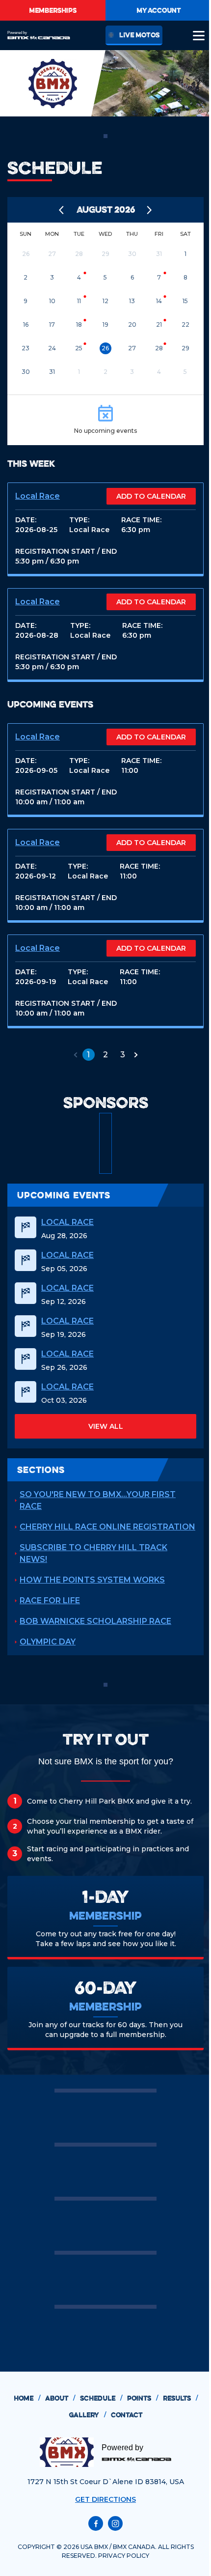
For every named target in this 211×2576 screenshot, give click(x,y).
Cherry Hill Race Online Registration (107, 1527)
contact (127, 2415)
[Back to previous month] (62, 210)
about (60, 2398)
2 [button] (105, 1055)
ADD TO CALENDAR (151, 496)
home (27, 2398)
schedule (101, 2398)
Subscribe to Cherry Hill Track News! (93, 1553)
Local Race (38, 496)
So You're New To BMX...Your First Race (98, 1500)
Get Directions (105, 2499)
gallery (87, 2415)
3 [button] (123, 1055)
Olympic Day (48, 1642)
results (180, 2398)
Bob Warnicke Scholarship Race (95, 1621)
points (143, 2398)
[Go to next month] (150, 210)
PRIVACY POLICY (124, 2556)
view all (106, 1426)
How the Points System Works (92, 1580)
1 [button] (88, 1055)
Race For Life (50, 1600)
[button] (76, 1055)
